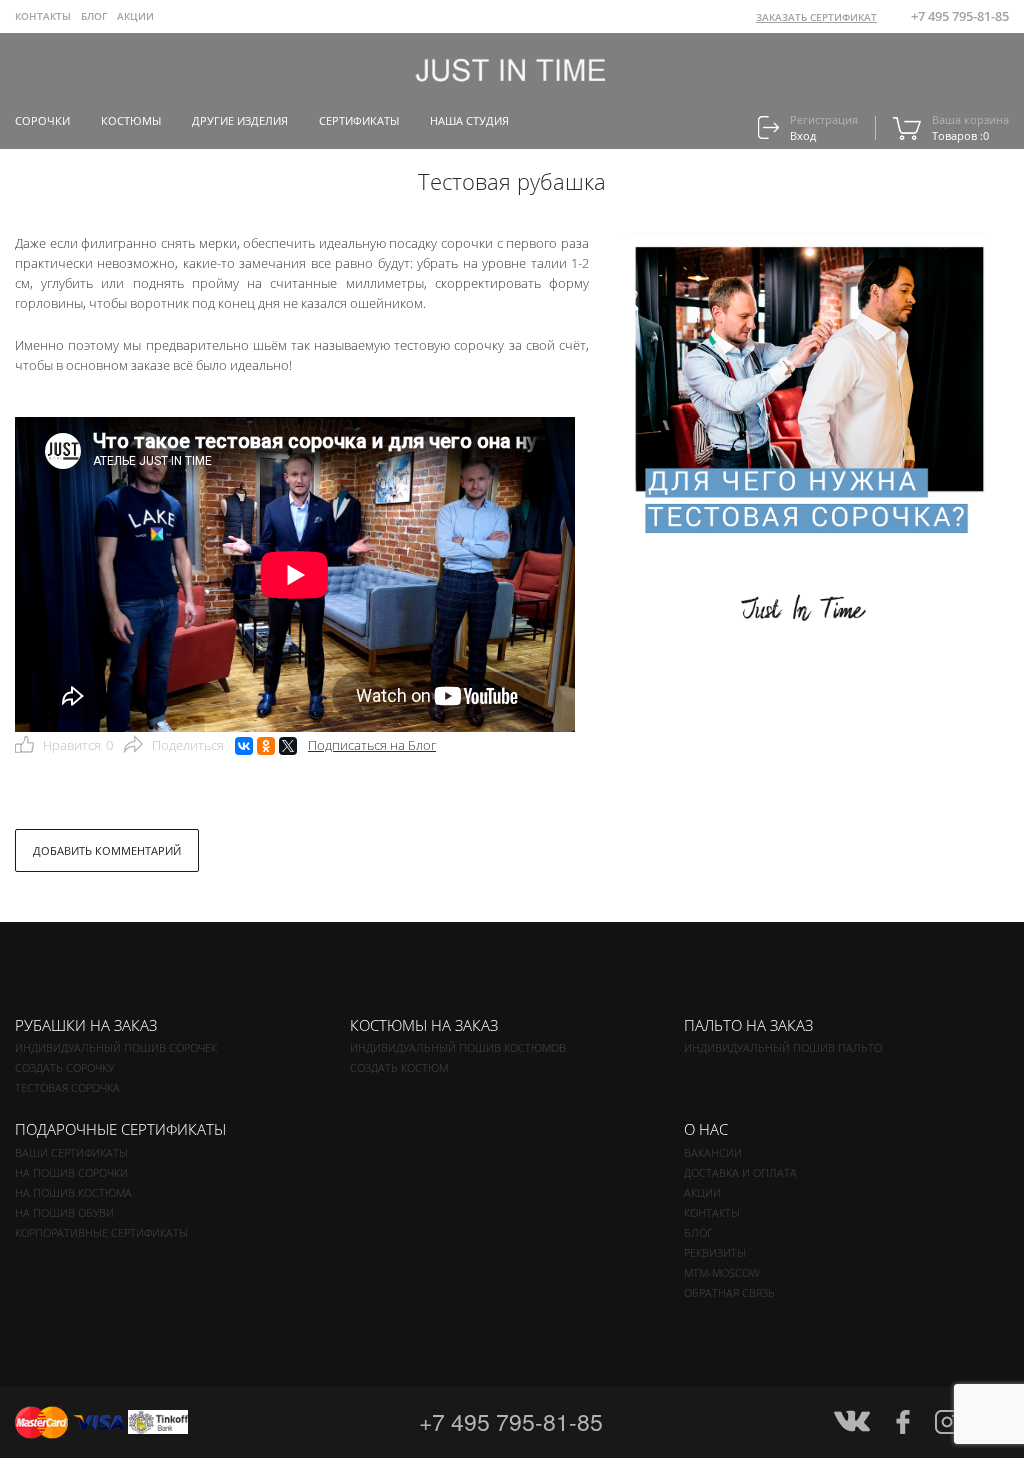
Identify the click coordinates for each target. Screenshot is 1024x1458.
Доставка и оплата (740, 1172)
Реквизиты (715, 1252)
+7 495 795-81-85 (960, 16)
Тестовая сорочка (67, 1087)
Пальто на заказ (748, 1025)
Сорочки (42, 120)
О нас (706, 1129)
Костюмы (131, 120)
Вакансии (713, 1152)
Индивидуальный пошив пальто (783, 1047)
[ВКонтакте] (244, 746)
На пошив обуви (64, 1212)
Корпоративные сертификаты (101, 1232)
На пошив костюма (73, 1192)
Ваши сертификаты (71, 1152)
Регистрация (824, 119)
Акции (135, 16)
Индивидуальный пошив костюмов (458, 1047)
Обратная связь (729, 1292)
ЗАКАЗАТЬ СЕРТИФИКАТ (816, 17)
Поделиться (188, 745)
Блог (698, 1232)
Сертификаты (359, 120)
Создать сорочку (64, 1067)
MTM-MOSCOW (722, 1272)
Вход (803, 135)
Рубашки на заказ (86, 1025)
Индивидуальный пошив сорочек (116, 1047)
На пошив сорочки (71, 1172)
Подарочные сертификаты (120, 1129)
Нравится (78, 745)
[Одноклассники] (266, 746)
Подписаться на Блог (372, 745)
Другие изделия (240, 120)
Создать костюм (399, 1067)
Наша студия (469, 120)
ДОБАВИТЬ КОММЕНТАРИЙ (107, 850)
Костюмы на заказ (424, 1025)
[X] (288, 746)
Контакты (43, 16)
